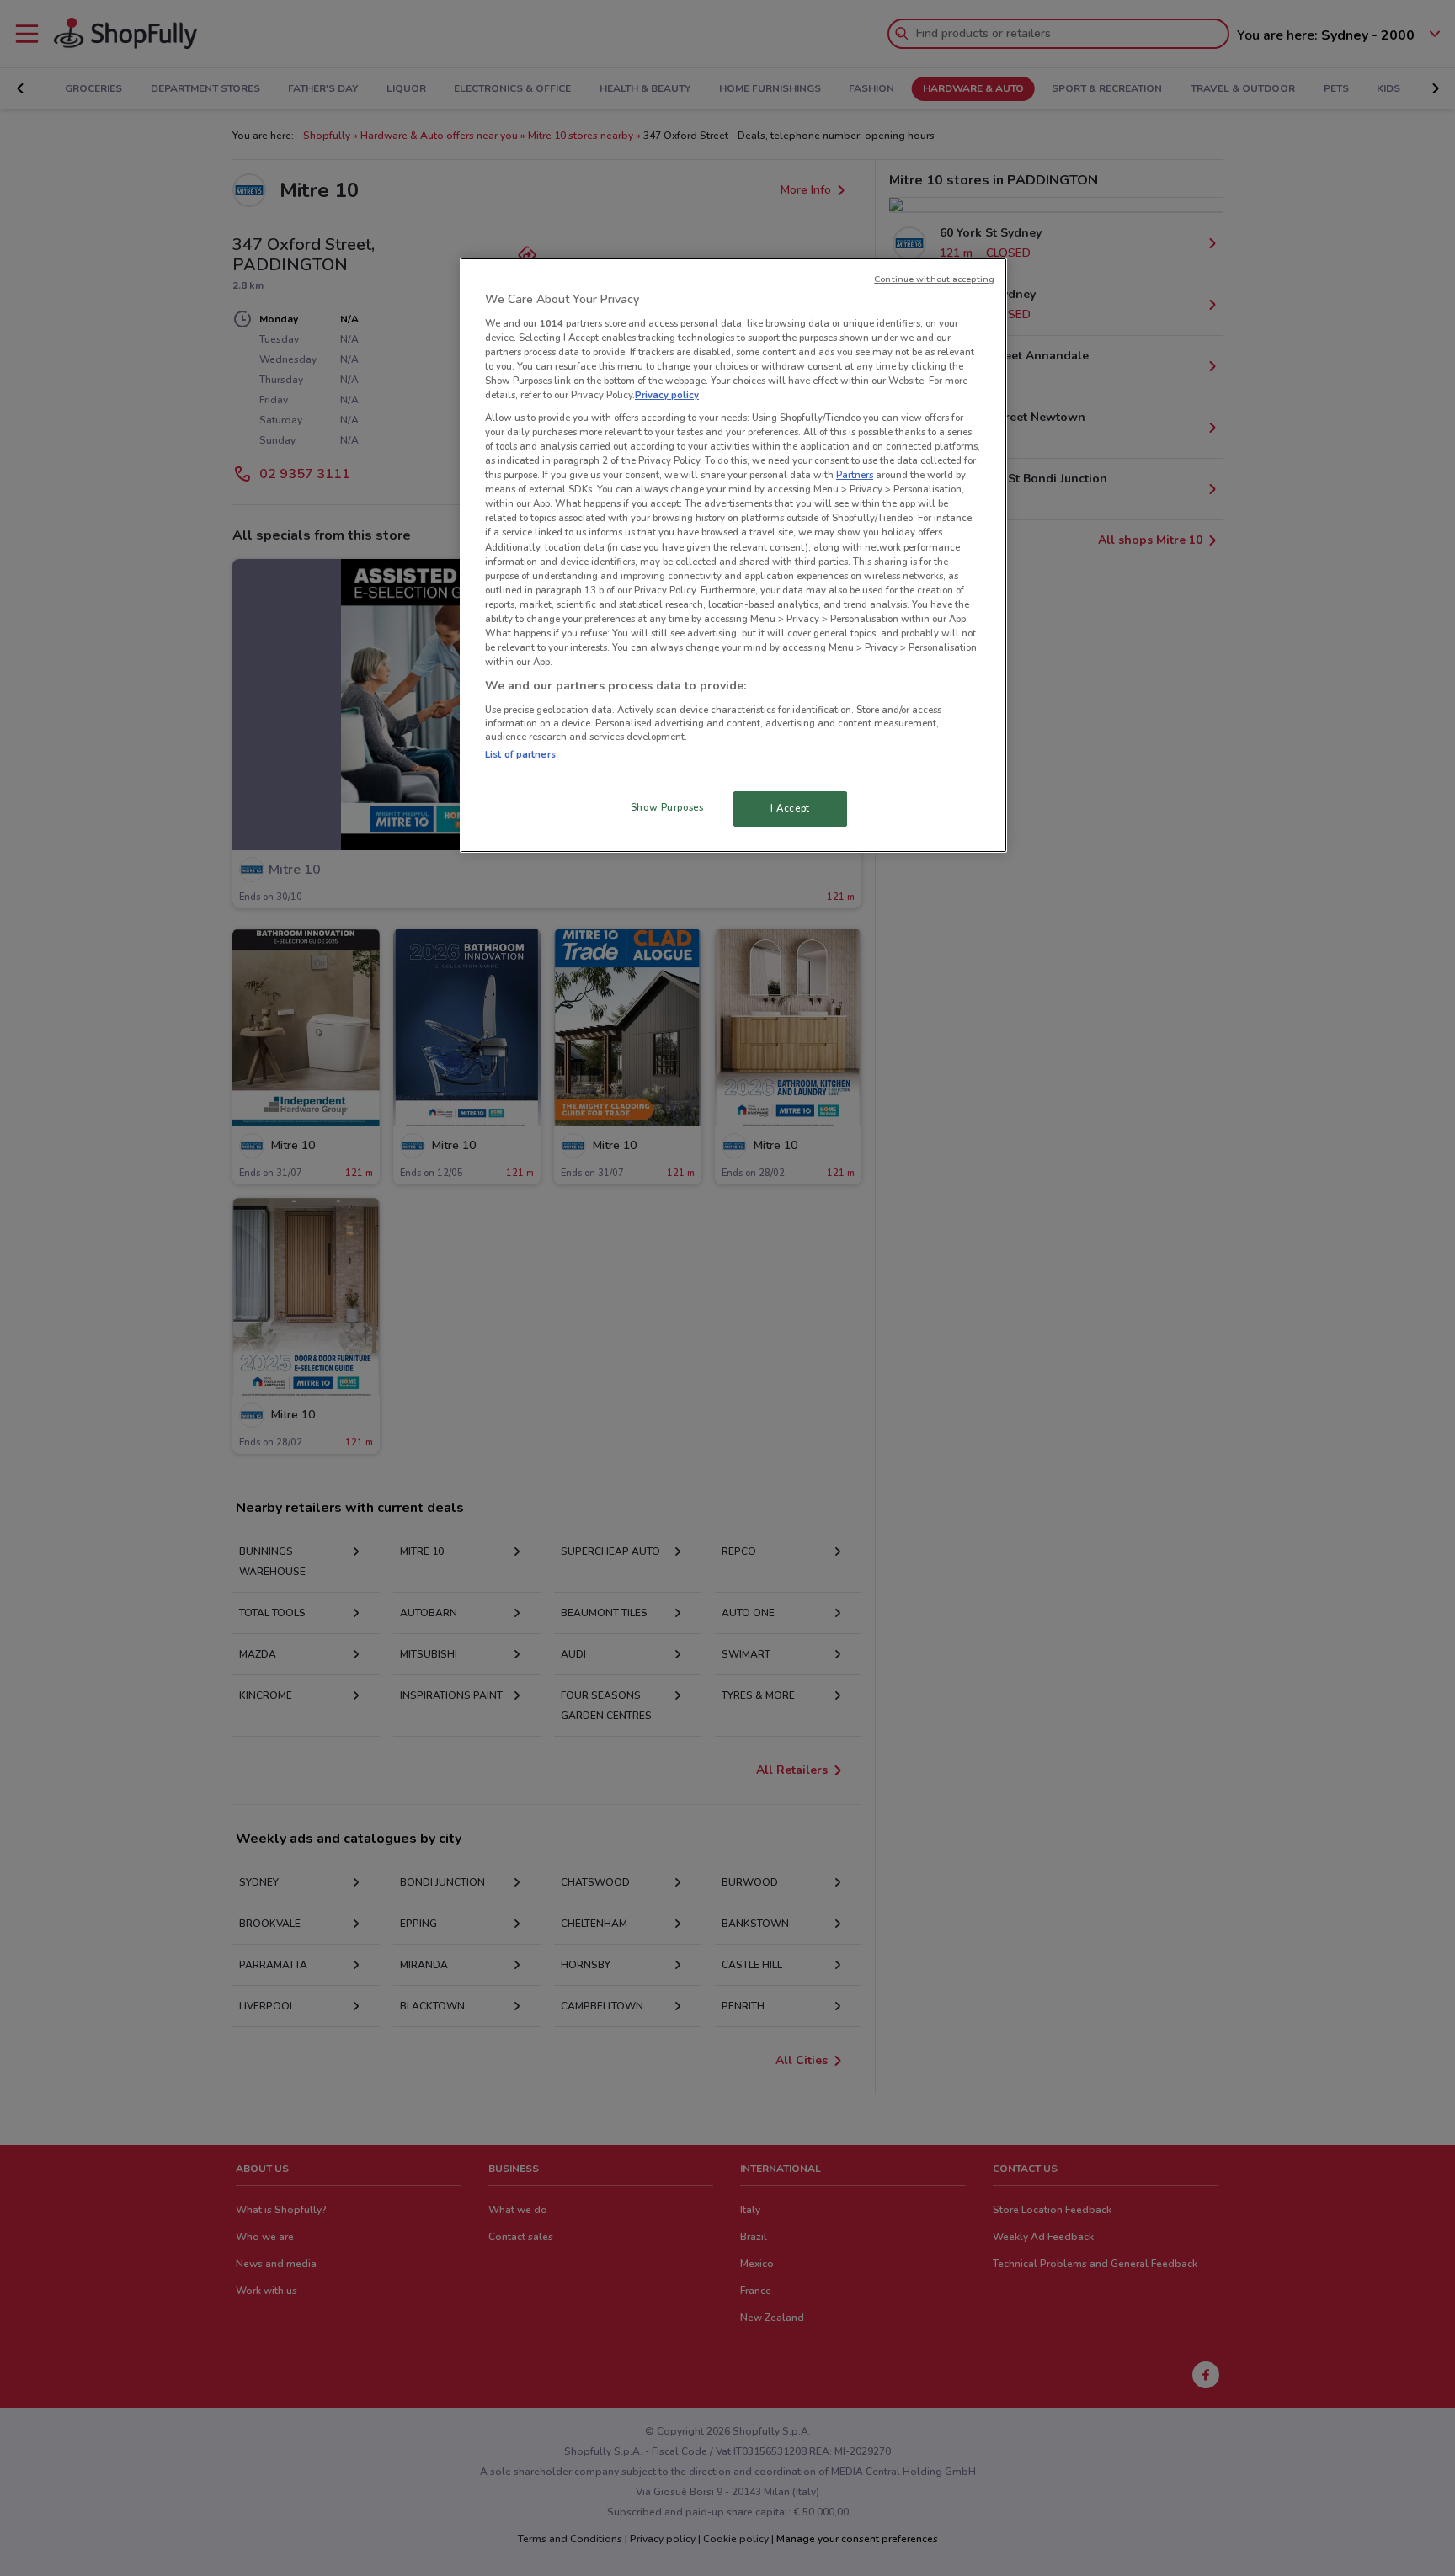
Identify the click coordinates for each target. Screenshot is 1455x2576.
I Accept (790, 808)
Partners (855, 475)
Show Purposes (667, 807)
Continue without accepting (934, 279)
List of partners (520, 754)
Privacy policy (667, 395)
